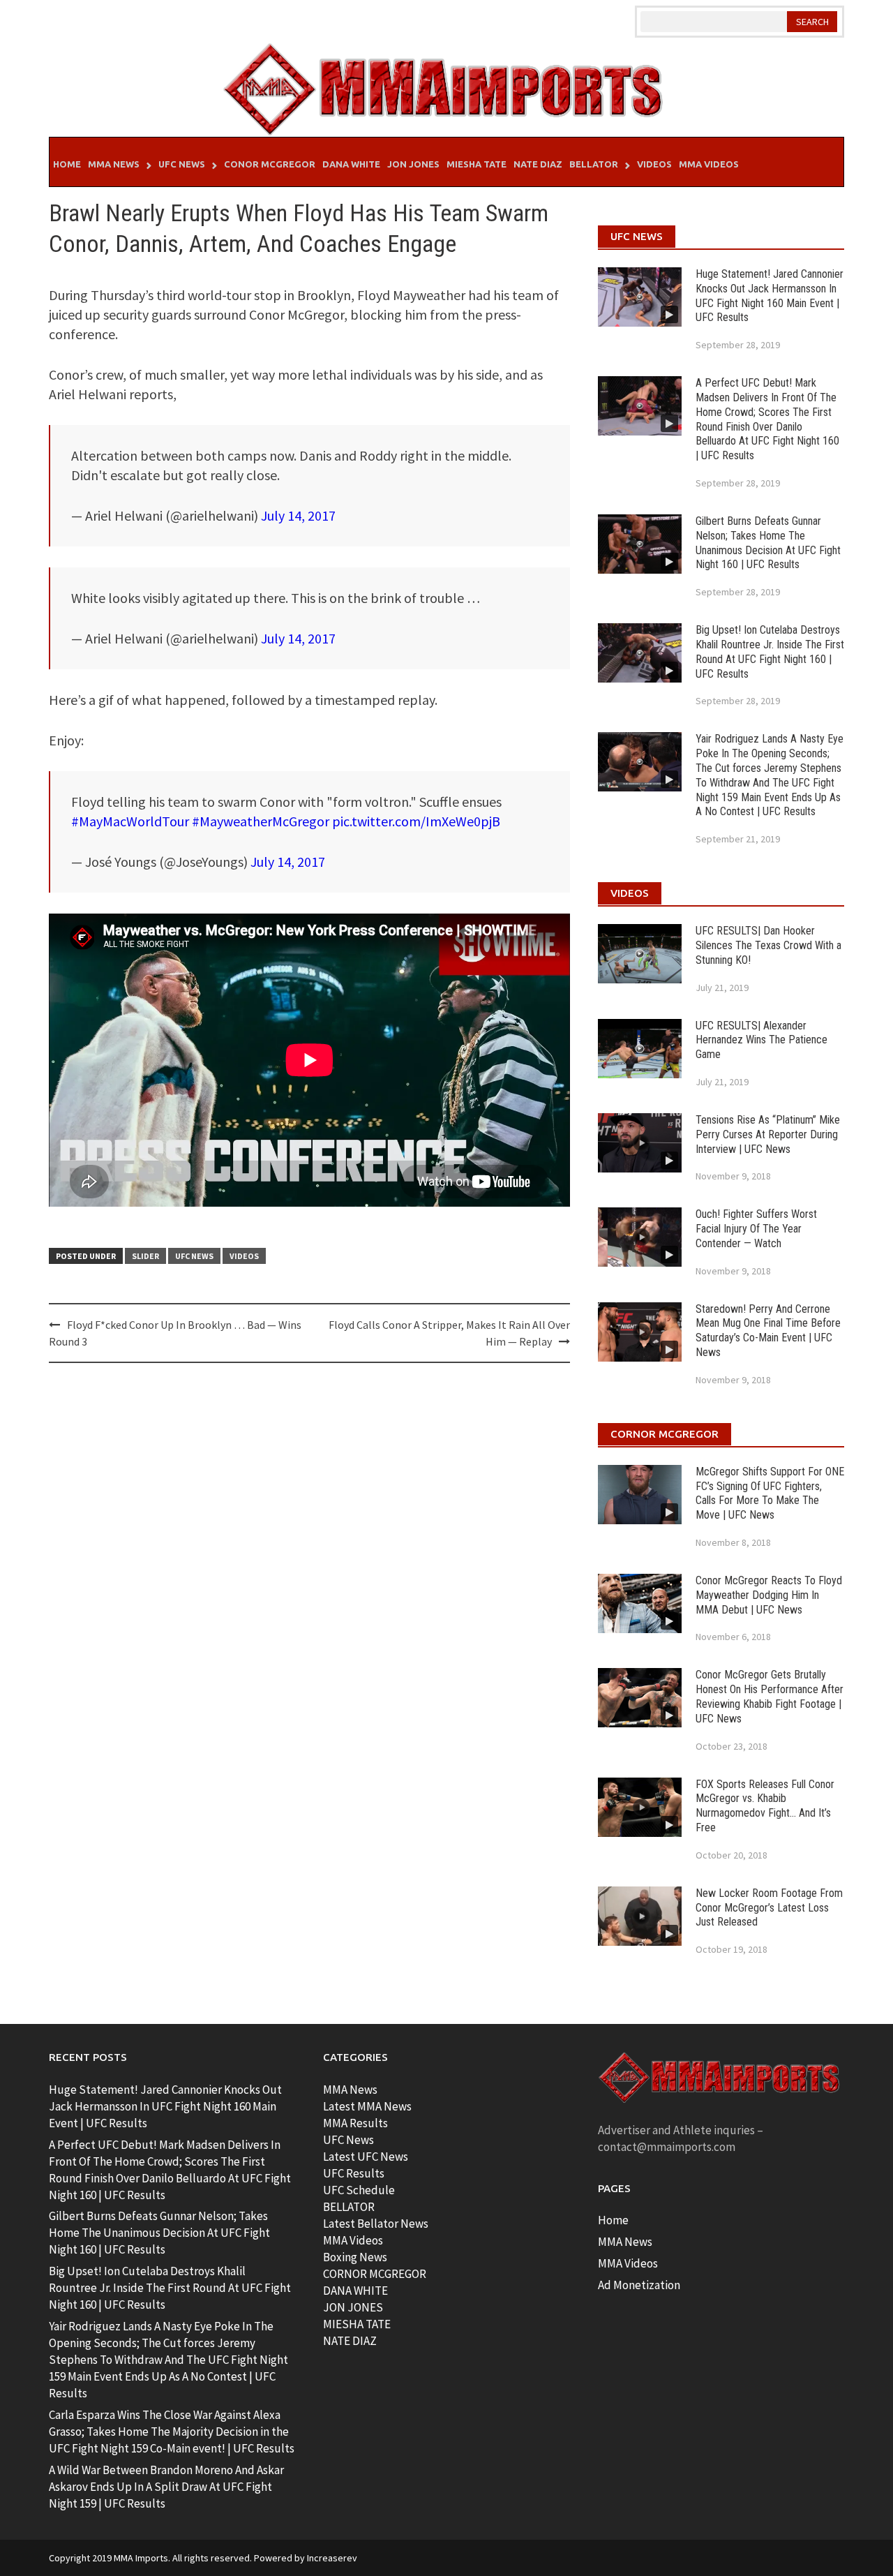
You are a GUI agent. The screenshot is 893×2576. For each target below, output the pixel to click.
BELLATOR (349, 2207)
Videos (654, 164)
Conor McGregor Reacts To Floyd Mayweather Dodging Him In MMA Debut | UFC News (769, 1595)
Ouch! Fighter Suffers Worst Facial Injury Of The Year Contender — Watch (756, 1229)
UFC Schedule (359, 2190)
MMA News (114, 164)
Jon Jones (413, 164)
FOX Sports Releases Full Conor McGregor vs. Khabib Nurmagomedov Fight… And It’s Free (765, 1806)
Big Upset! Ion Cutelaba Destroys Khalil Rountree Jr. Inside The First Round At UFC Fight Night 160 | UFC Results (770, 652)
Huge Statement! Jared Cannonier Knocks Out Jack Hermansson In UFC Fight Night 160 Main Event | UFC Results (770, 296)
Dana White (351, 164)
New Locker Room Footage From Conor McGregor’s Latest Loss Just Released (769, 1908)
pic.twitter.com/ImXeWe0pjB (416, 821)
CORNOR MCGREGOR (375, 2274)
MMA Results (355, 2123)
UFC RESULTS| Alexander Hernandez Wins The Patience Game (761, 1040)
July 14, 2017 (298, 515)
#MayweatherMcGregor (261, 821)
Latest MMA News (367, 2106)
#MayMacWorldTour (130, 821)
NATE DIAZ (350, 2341)
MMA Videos (709, 164)
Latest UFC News (366, 2157)
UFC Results (354, 2173)
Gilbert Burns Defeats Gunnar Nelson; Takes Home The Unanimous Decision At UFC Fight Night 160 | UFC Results (768, 543)
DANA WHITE (355, 2291)
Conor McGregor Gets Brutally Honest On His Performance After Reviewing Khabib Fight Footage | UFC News (770, 1696)
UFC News (182, 164)
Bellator (594, 164)
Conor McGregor (270, 164)
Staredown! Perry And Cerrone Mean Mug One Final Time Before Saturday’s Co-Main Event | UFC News (768, 1331)
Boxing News (355, 2257)
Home (67, 164)
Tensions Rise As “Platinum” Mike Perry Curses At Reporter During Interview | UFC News (768, 1134)
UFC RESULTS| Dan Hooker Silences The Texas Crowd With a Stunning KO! (768, 945)
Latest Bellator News (376, 2224)
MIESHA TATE (357, 2324)
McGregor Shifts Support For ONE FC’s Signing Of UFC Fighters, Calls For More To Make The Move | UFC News (770, 1493)
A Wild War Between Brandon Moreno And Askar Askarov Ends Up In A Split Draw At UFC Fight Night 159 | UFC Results (166, 2487)
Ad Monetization (639, 2285)
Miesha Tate (476, 164)
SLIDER (145, 1256)
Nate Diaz (538, 164)
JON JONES (353, 2307)
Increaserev (332, 2558)
